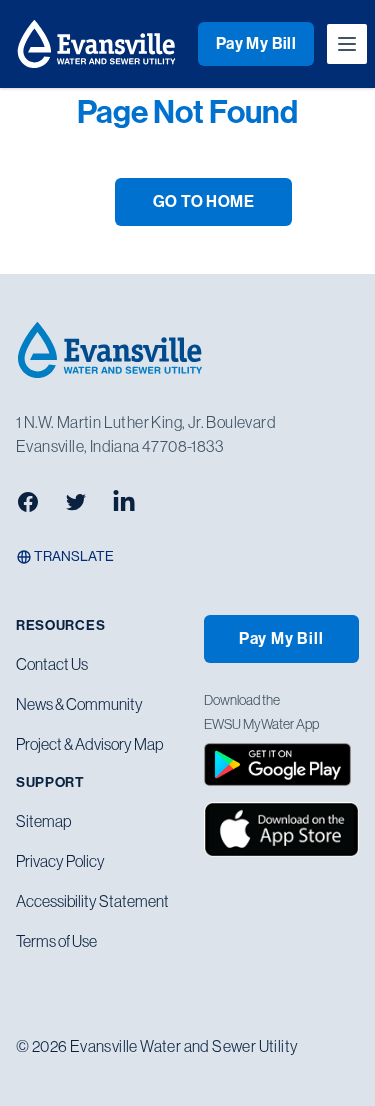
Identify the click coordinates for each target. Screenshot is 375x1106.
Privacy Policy (60, 861)
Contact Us (52, 664)
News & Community (79, 704)
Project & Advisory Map (89, 744)
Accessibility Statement (92, 901)
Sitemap (43, 821)
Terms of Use (56, 941)
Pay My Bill (256, 43)
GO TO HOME (203, 201)
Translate (73, 556)
